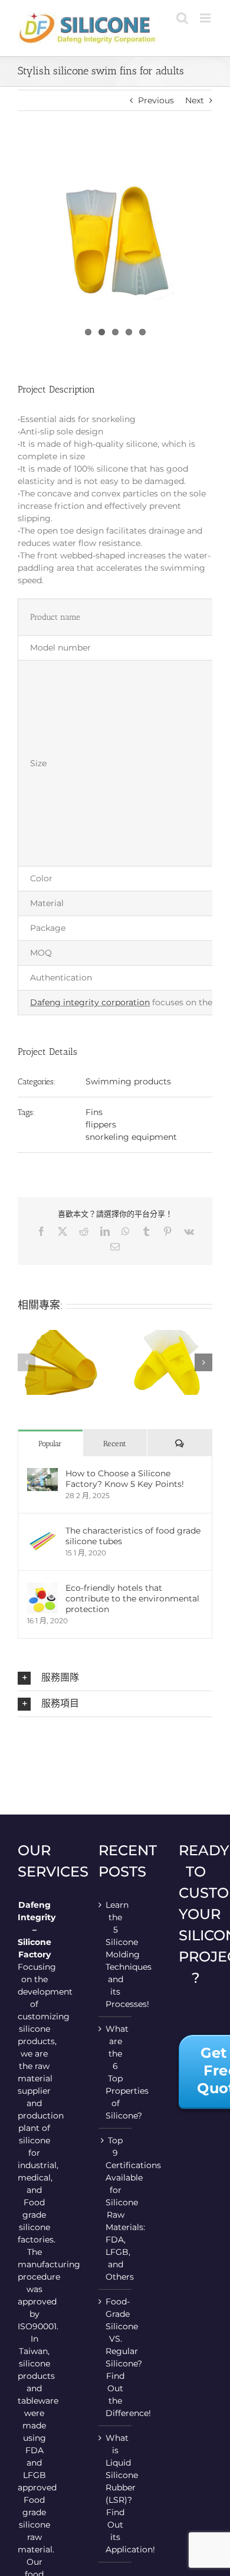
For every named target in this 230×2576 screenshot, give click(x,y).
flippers (101, 1124)
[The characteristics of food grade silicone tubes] (42, 1531)
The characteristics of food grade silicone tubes (133, 1536)
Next (195, 100)
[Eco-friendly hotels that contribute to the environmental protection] (42, 1588)
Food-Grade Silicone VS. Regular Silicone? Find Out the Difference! (116, 2357)
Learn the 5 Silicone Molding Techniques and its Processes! (116, 1954)
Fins (94, 1112)
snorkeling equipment (131, 1137)
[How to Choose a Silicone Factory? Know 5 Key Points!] (42, 1474)
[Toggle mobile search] (182, 18)
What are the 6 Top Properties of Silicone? (116, 2072)
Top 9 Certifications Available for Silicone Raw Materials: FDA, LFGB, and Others (116, 2209)
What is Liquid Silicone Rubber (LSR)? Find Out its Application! (116, 2494)
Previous (156, 100)
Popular (50, 1444)
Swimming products (128, 1081)
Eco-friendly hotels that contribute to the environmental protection (132, 1598)
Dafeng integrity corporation (90, 1002)
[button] (27, 1362)
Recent (115, 1444)
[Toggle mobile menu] (206, 18)
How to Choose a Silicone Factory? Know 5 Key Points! (125, 1479)
